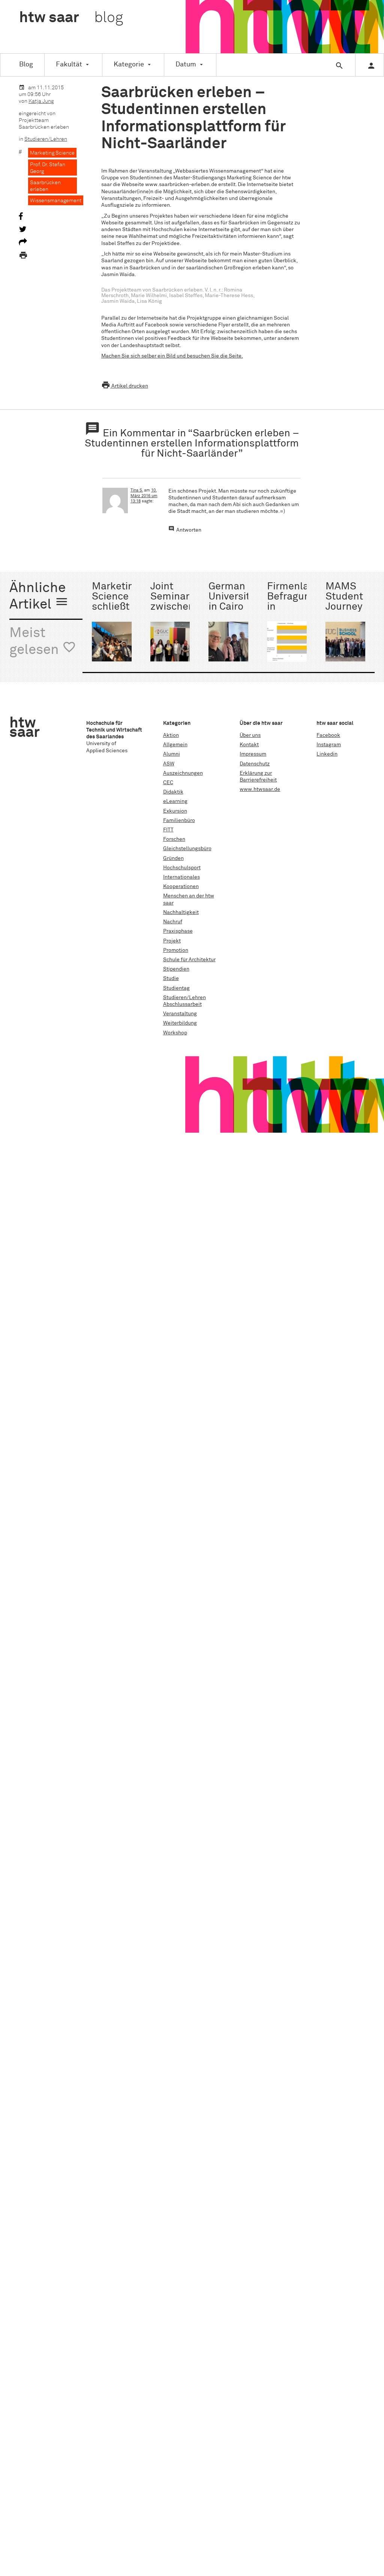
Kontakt (249, 745)
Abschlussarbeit (182, 1004)
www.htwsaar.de (260, 789)
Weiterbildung (180, 1023)
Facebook (328, 735)
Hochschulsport (182, 868)
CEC (168, 783)
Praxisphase (178, 931)
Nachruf (173, 922)
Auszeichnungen (183, 773)
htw (71, 18)
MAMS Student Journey (344, 597)
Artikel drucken (125, 386)
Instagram (329, 745)
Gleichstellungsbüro (187, 849)
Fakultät (69, 65)
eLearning (175, 801)
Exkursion (175, 811)
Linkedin (327, 754)
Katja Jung (41, 101)
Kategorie (129, 65)
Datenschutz (255, 764)
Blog (26, 65)
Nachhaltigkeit (181, 912)
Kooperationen (181, 887)
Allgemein (175, 745)
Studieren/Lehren (46, 139)
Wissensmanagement (56, 201)
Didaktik (173, 792)
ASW (169, 764)
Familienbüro (179, 821)
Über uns (250, 735)
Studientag (176, 988)
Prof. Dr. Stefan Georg (48, 168)
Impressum (253, 754)
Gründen (173, 858)
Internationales (181, 877)
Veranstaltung (180, 1014)
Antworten (189, 530)
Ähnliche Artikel (39, 597)
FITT (168, 830)
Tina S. (137, 490)
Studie (171, 978)
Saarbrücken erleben (45, 186)
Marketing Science (52, 153)
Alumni (172, 754)
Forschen (174, 839)
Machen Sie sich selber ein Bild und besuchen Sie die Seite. (172, 356)
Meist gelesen (43, 642)
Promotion (176, 950)
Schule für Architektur (189, 960)
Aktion (171, 735)
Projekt (172, 941)
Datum (186, 65)
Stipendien (176, 969)
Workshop (175, 1033)
